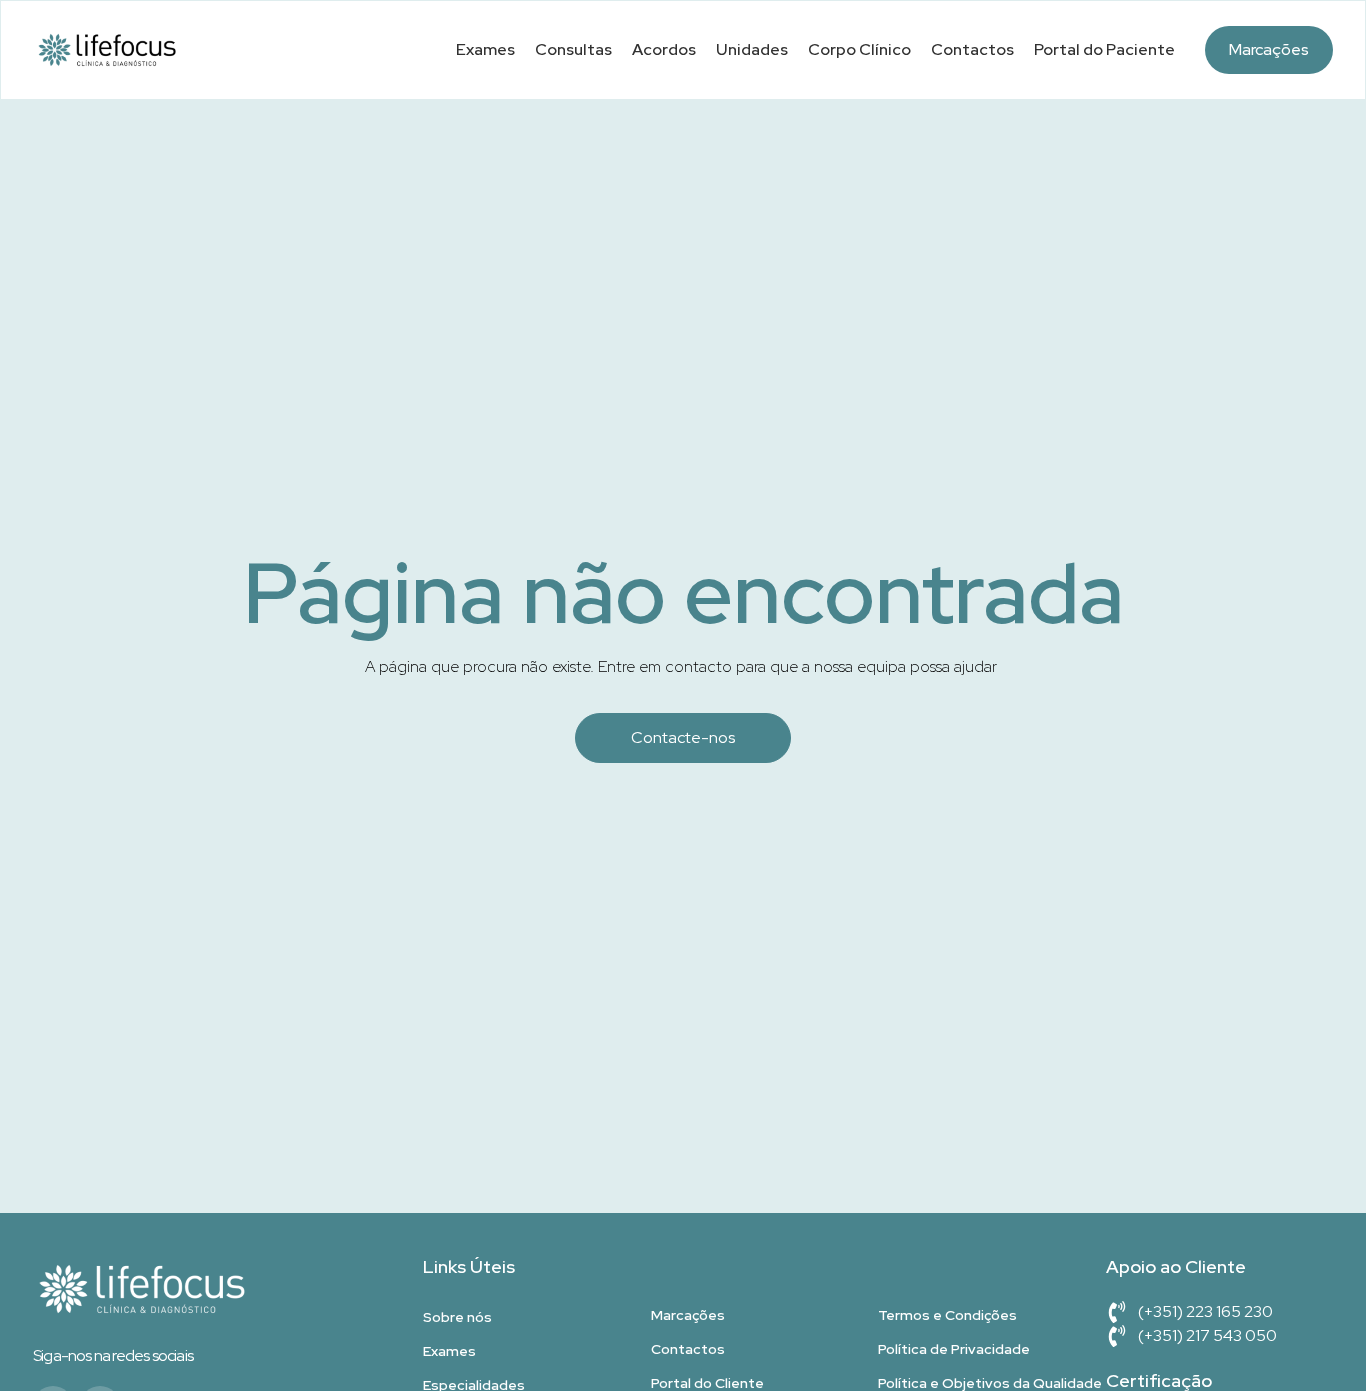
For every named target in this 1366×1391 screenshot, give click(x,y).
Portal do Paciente (1104, 49)
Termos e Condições (947, 1315)
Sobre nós (457, 1317)
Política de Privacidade (954, 1349)
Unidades (752, 49)
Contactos (972, 49)
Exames (485, 49)
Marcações (1269, 49)
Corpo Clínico (859, 49)
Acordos (664, 49)
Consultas (573, 49)
